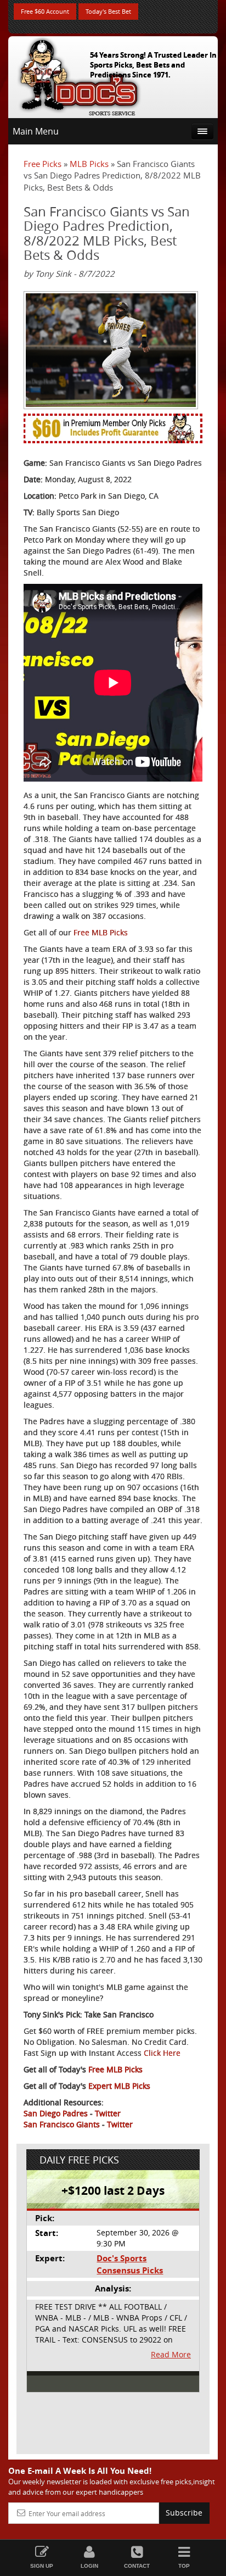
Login (89, 2566)
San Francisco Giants (62, 2124)
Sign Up (42, 2566)
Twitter (108, 2113)
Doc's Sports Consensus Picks (130, 2264)
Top (184, 2566)
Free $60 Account (45, 11)
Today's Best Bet (108, 11)
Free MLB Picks (101, 932)
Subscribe (184, 2513)
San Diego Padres (56, 2113)
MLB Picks (89, 164)
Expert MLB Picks (119, 2086)
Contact (137, 2566)
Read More (171, 2354)
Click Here (162, 2053)
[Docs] (79, 75)
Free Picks (43, 164)
